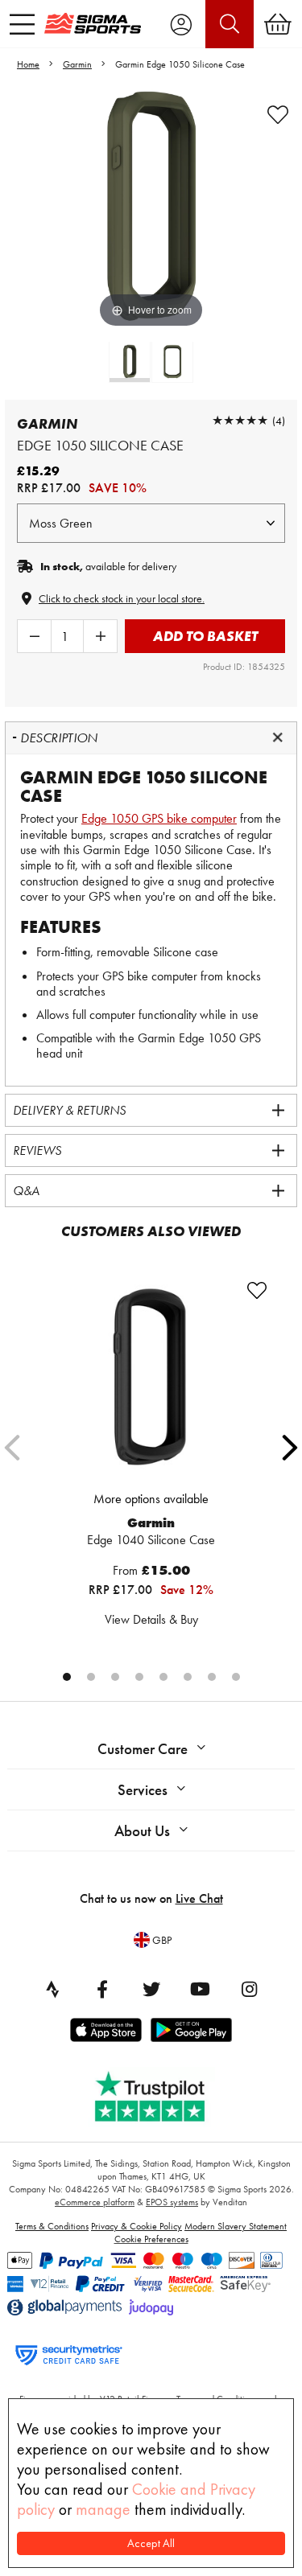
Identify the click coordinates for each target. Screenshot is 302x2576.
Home (28, 64)
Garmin (77, 64)
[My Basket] (278, 24)
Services (143, 1790)
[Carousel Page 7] (212, 1677)
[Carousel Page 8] (236, 1677)
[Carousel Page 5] (163, 1677)
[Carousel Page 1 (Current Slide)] (67, 1677)
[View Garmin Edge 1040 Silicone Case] (151, 1380)
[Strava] (53, 1989)
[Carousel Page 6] (188, 1677)
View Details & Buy (151, 1619)
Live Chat (199, 1898)
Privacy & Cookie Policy (137, 2226)
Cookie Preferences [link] (151, 2239)
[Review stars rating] (240, 420)
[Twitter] (151, 1989)
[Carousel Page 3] (115, 1677)
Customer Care (143, 1749)
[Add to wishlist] (278, 115)
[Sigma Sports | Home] (93, 23)
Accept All (151, 2543)
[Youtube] (201, 1989)
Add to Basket (205, 636)
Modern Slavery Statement (236, 2226)
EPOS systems (172, 2202)
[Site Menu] (22, 24)
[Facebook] (102, 1989)
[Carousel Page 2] (91, 1677)
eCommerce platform (95, 2202)
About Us (142, 1831)
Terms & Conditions (52, 2226)
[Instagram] (250, 1989)
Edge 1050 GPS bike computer (159, 818)
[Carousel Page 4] (139, 1677)
